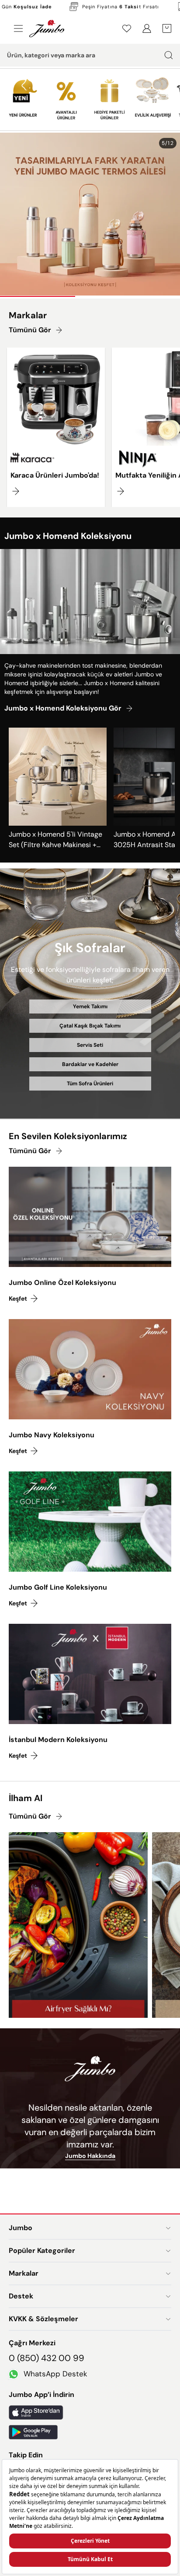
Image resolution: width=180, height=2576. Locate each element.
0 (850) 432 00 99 (47, 2358)
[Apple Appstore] (90, 2412)
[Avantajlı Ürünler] (66, 96)
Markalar (24, 2273)
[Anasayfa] (47, 28)
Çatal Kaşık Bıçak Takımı (90, 1026)
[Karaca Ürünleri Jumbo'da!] (56, 427)
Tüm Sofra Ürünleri (90, 1084)
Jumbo (21, 2228)
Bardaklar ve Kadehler (90, 1064)
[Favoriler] (127, 28)
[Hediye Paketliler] (109, 96)
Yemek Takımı (90, 1006)
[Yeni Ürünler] (23, 96)
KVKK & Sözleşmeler (43, 2319)
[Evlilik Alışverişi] (153, 96)
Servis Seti (90, 1045)
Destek (21, 2296)
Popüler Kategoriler (42, 2250)
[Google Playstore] (90, 2432)
